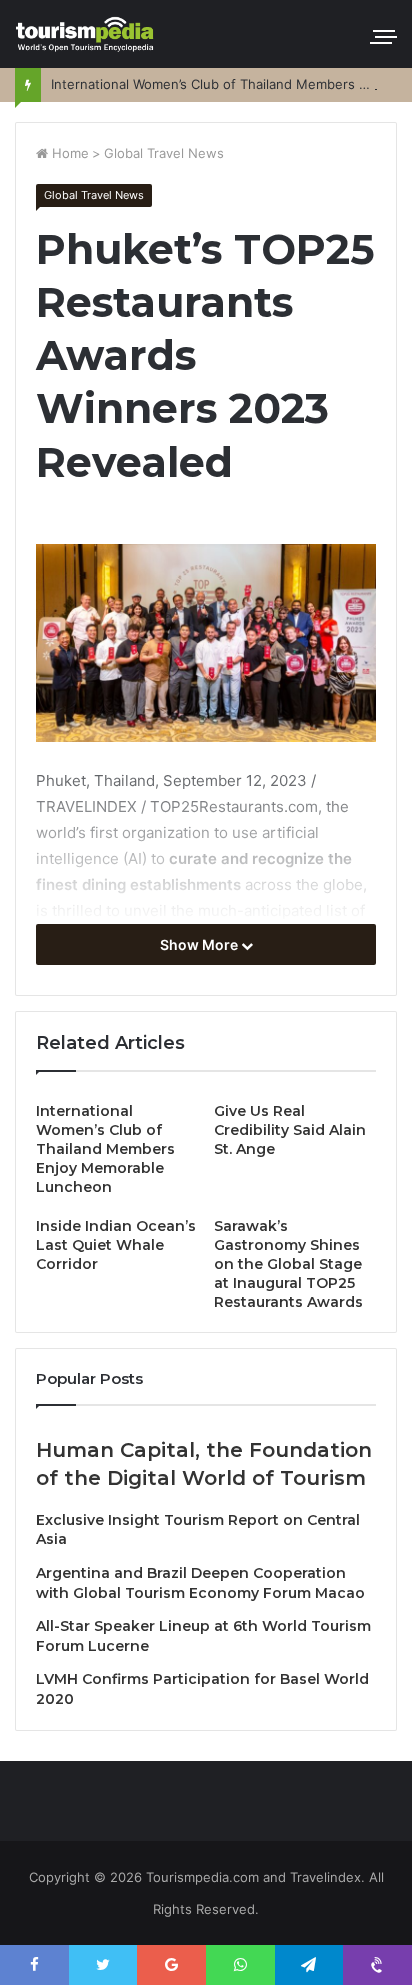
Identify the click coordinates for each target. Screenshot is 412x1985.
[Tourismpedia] (85, 34)
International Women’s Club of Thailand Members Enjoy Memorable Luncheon (105, 1149)
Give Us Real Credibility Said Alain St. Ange (290, 1130)
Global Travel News (164, 153)
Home (68, 153)
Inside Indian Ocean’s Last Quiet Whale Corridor (116, 1245)
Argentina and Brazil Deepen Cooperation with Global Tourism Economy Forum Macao (200, 1583)
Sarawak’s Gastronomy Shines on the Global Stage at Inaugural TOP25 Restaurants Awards (288, 1264)
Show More (200, 944)
